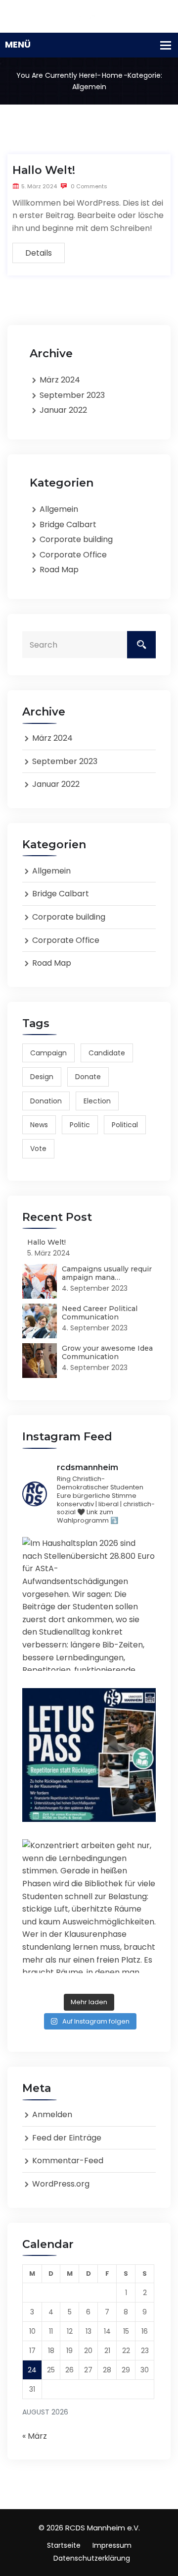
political (125, 1125)
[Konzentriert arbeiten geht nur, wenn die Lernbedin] (89, 1906)
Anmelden (52, 2114)
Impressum (112, 2545)
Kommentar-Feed (68, 2161)
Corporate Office (73, 555)
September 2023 (72, 395)
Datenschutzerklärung (92, 2558)
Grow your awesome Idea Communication (107, 1352)
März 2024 (60, 380)
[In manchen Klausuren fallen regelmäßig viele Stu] (89, 1755)
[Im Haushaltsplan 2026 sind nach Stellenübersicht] (89, 1604)
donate (88, 1077)
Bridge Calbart (68, 524)
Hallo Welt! (44, 170)
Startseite (64, 2545)
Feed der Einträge (67, 2138)
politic (80, 1125)
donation (46, 1101)
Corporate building (76, 539)
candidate (107, 1053)
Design (42, 1077)
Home (112, 75)
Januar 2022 (63, 410)
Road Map (59, 570)
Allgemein (59, 509)
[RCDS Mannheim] (89, 16)
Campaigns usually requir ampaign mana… (107, 1273)
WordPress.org (61, 2184)
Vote (38, 1149)
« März (35, 2436)
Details (39, 253)
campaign (48, 1053)
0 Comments (88, 186)
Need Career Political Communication (100, 1313)
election (97, 1101)
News (39, 1125)
